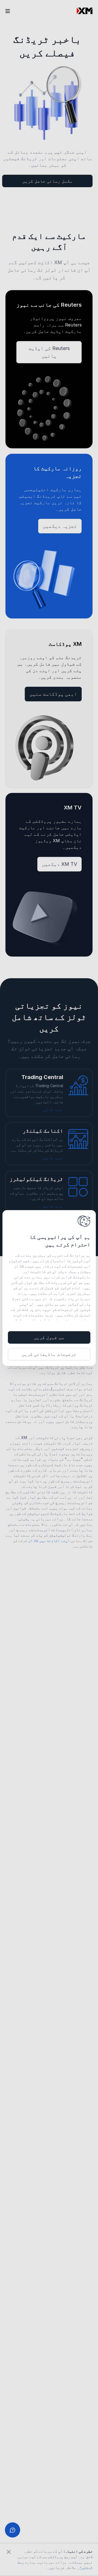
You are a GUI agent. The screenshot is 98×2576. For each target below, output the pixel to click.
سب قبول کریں (49, 1337)
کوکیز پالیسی (38, 1320)
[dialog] (49, 1288)
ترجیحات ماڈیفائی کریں (49, 1354)
